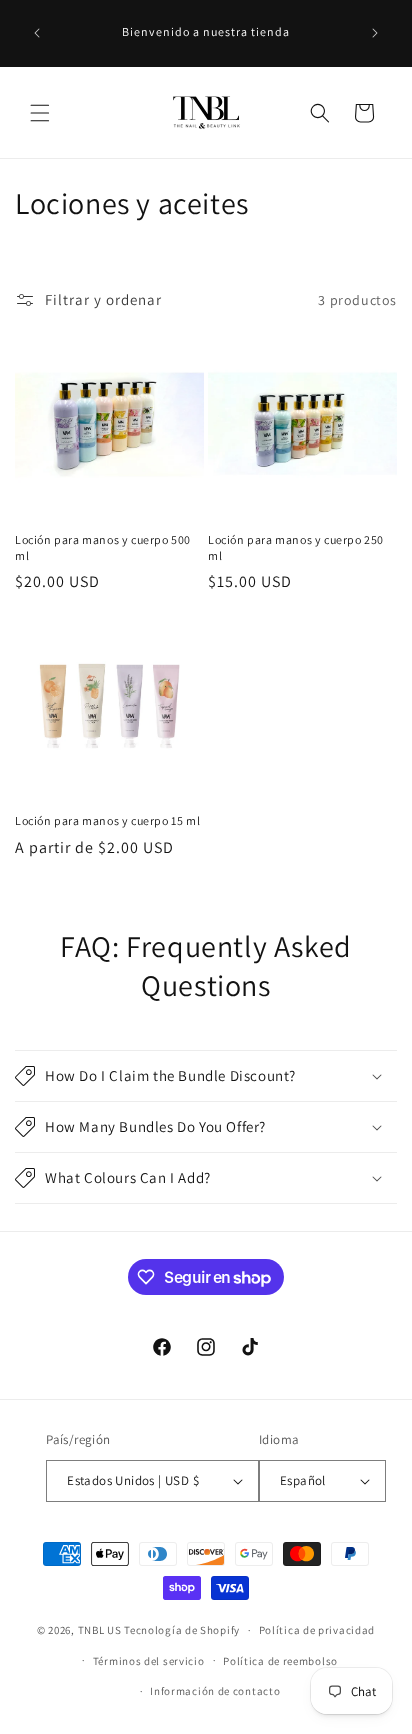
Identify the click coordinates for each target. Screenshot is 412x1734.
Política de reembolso (280, 1661)
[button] (40, 113)
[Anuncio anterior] (37, 33)
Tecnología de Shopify (182, 1630)
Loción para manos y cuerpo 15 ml (107, 820)
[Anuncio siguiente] (375, 33)
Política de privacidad (317, 1630)
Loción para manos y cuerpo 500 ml (103, 547)
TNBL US (100, 1630)
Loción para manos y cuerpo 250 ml (296, 547)
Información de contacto (215, 1691)
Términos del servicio (149, 1661)
